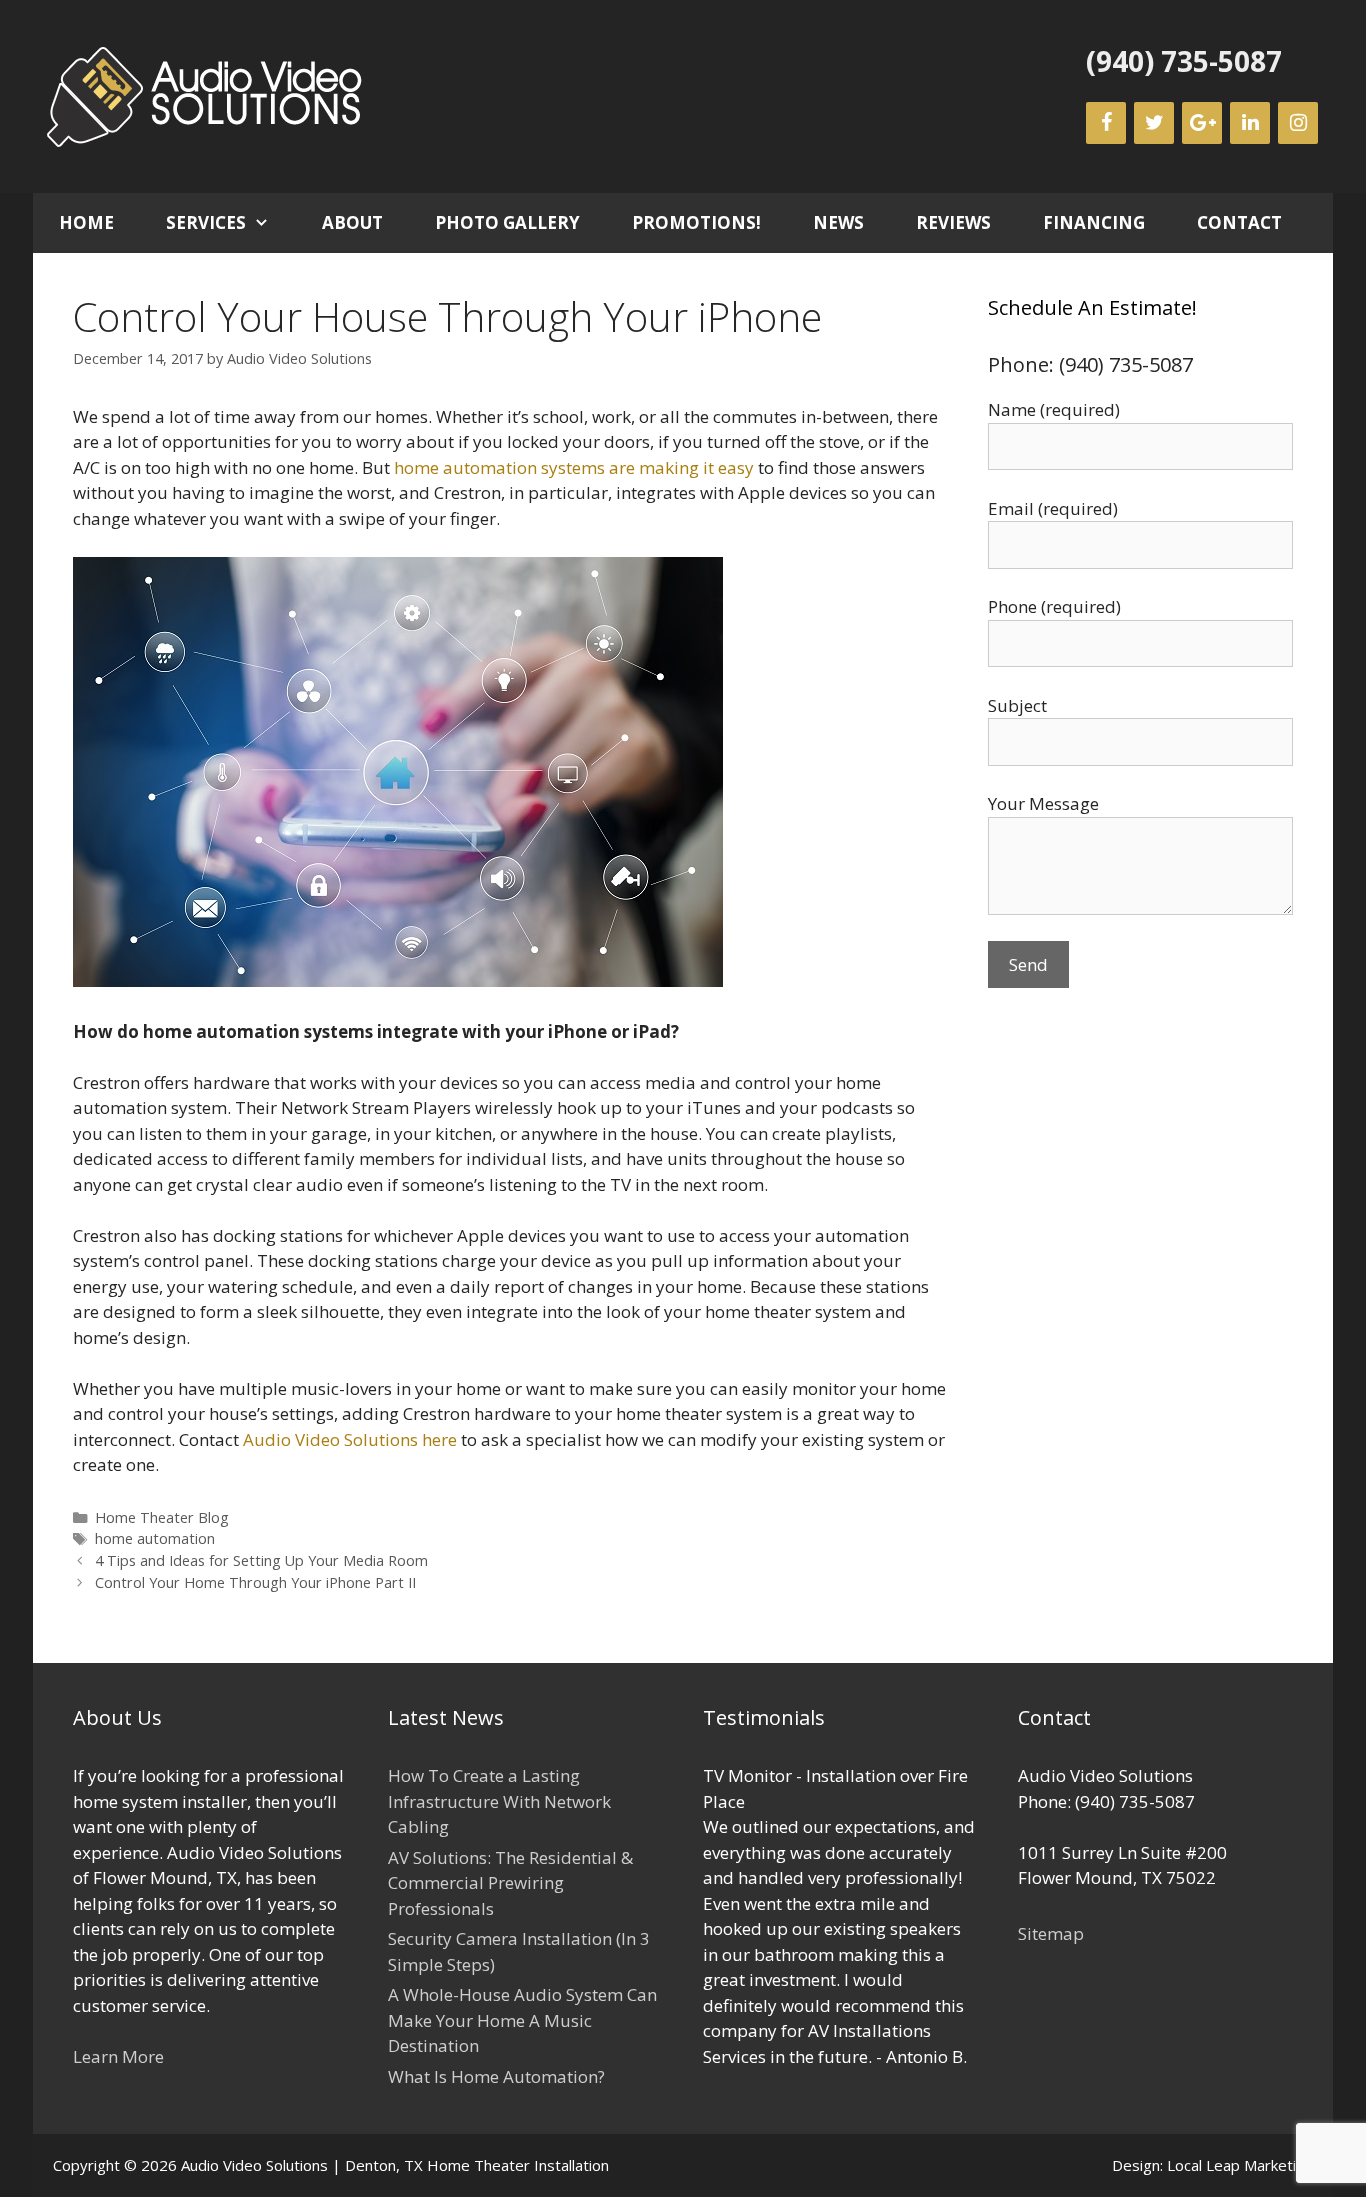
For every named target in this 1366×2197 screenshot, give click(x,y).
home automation (155, 1538)
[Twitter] (1154, 123)
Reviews (953, 222)
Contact (1239, 222)
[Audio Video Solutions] (205, 94)
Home (86, 222)
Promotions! (696, 222)
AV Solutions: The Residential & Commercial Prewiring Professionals (510, 1883)
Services (206, 222)
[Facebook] (1106, 123)
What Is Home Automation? (496, 2076)
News (838, 222)
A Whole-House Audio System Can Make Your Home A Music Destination (522, 2020)
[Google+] (1202, 123)
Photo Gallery (507, 222)
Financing (1094, 222)
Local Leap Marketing (1240, 2165)
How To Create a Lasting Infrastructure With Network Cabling (499, 1801)
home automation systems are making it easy (574, 467)
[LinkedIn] (1250, 123)
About (352, 222)
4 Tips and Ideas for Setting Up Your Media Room (261, 1560)
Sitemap (1051, 1933)
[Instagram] (1298, 123)
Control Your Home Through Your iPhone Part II (255, 1582)
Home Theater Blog (162, 1517)
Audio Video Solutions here (350, 1439)
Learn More (118, 2056)
